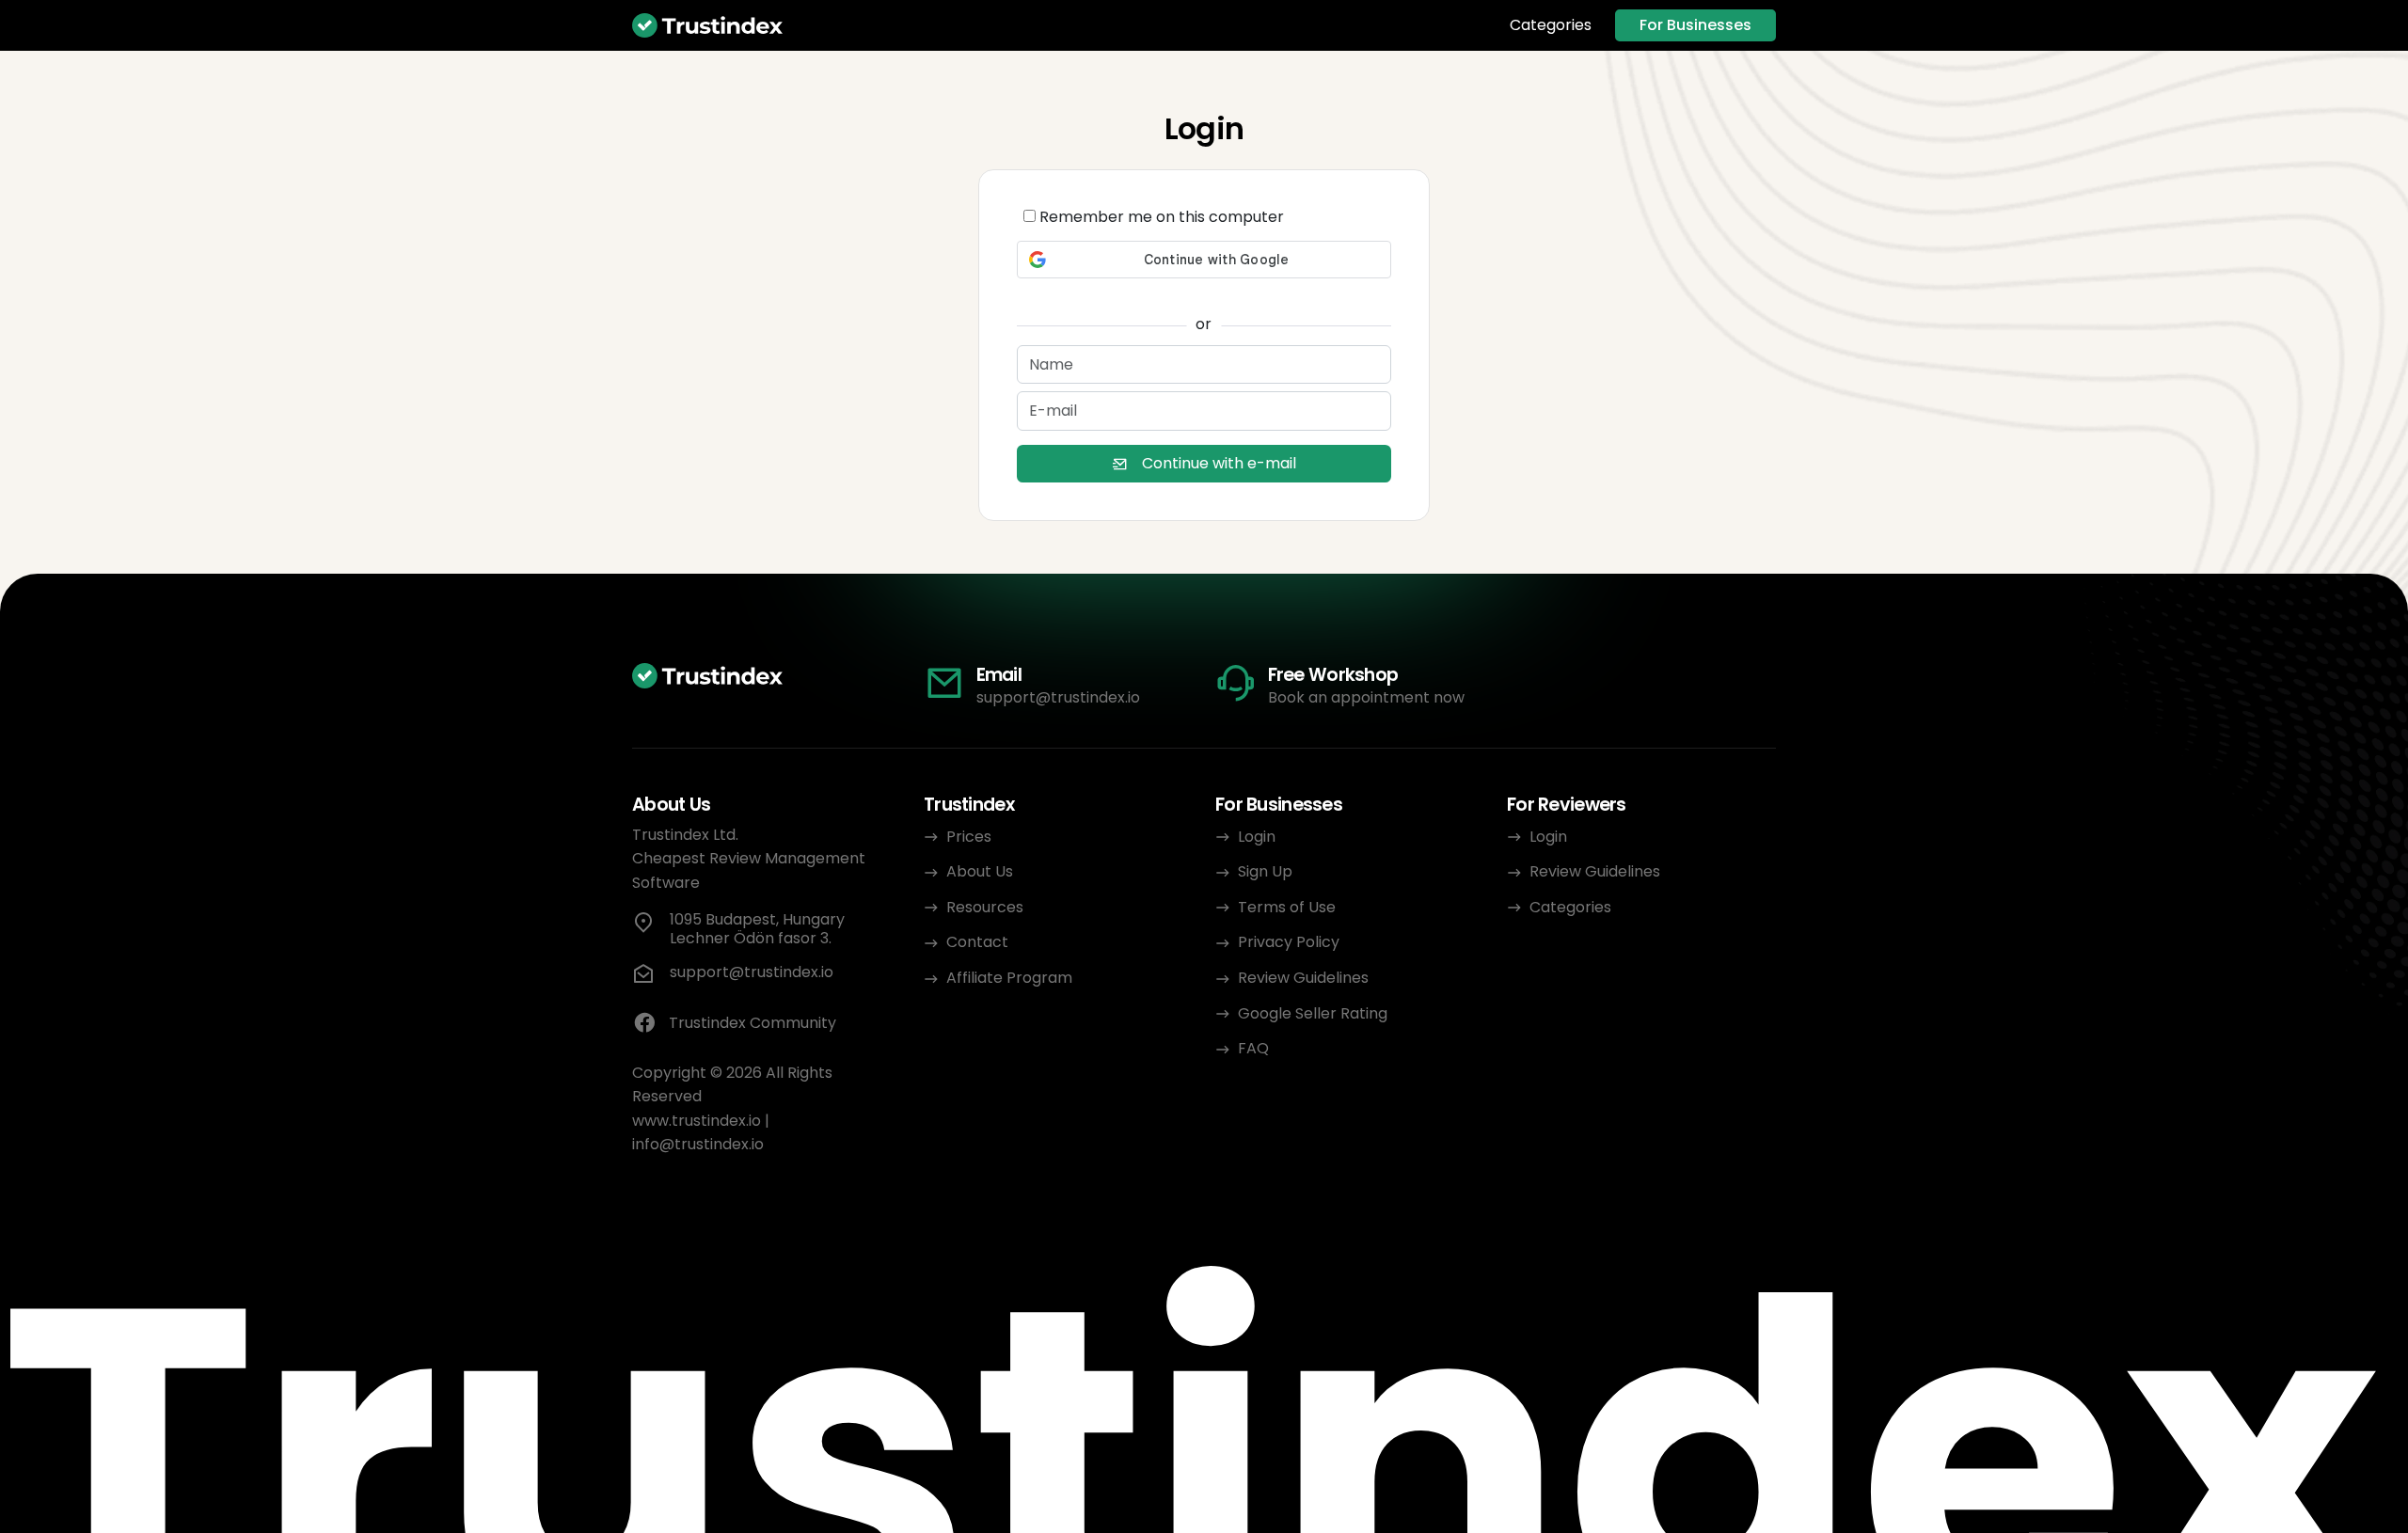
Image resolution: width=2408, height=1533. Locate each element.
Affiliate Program (1009, 978)
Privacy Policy (1289, 942)
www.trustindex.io (697, 1121)
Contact (977, 942)
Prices (969, 837)
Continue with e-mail (1219, 463)
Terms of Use (1287, 907)
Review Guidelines (1303, 978)
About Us (980, 871)
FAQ (1253, 1048)
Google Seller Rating (1313, 1013)
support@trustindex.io (1058, 697)
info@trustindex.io (698, 1144)
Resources (985, 907)
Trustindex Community (752, 1023)
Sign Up (1265, 871)
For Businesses (1695, 25)
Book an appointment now (1366, 697)
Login (1257, 837)
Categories (1551, 25)
